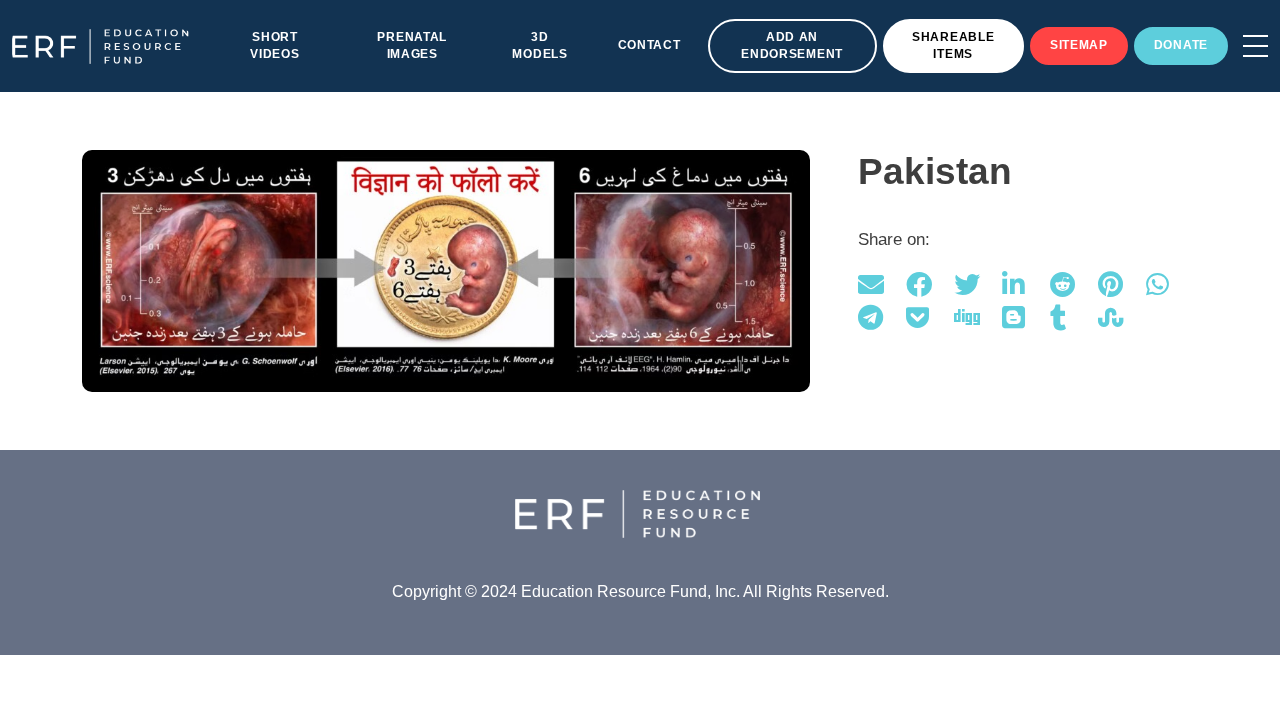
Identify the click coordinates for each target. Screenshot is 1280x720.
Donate (1181, 45)
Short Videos (274, 45)
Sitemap (1079, 45)
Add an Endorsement (792, 45)
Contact (649, 45)
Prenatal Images (412, 45)
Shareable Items (953, 45)
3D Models (539, 45)
